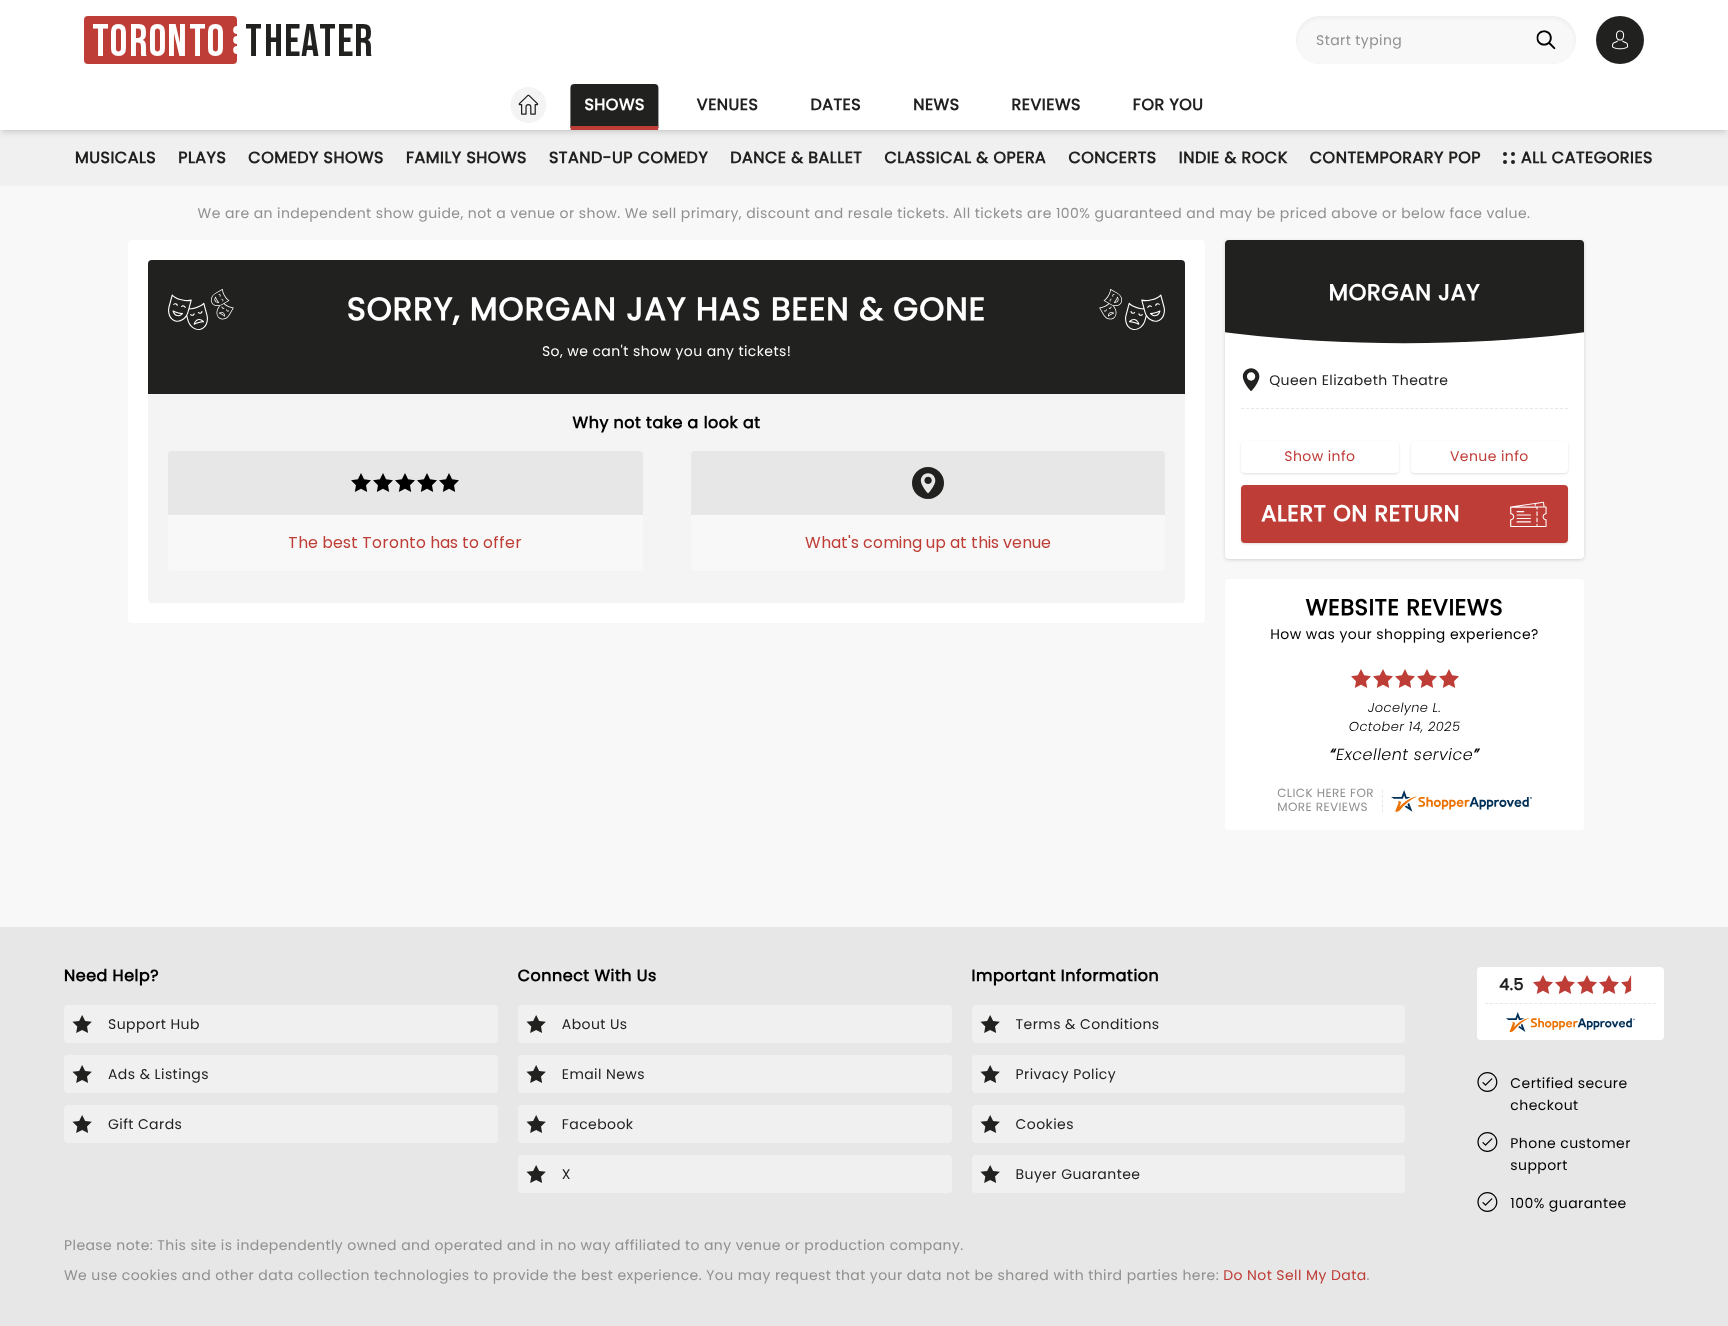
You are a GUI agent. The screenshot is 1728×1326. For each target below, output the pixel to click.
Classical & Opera (965, 157)
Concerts (1112, 157)
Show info (1319, 456)
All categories (1587, 157)
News (936, 104)
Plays (202, 157)
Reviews (1046, 104)
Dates (835, 104)
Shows (614, 104)
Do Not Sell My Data (1294, 1275)
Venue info (1489, 456)
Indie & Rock (1233, 157)
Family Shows (466, 157)
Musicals (115, 157)
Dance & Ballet (796, 157)
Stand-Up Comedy (628, 157)
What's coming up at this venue (928, 542)
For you (1168, 104)
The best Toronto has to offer (405, 542)
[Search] (1550, 40)
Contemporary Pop (1395, 157)
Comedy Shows (316, 157)
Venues (728, 104)
